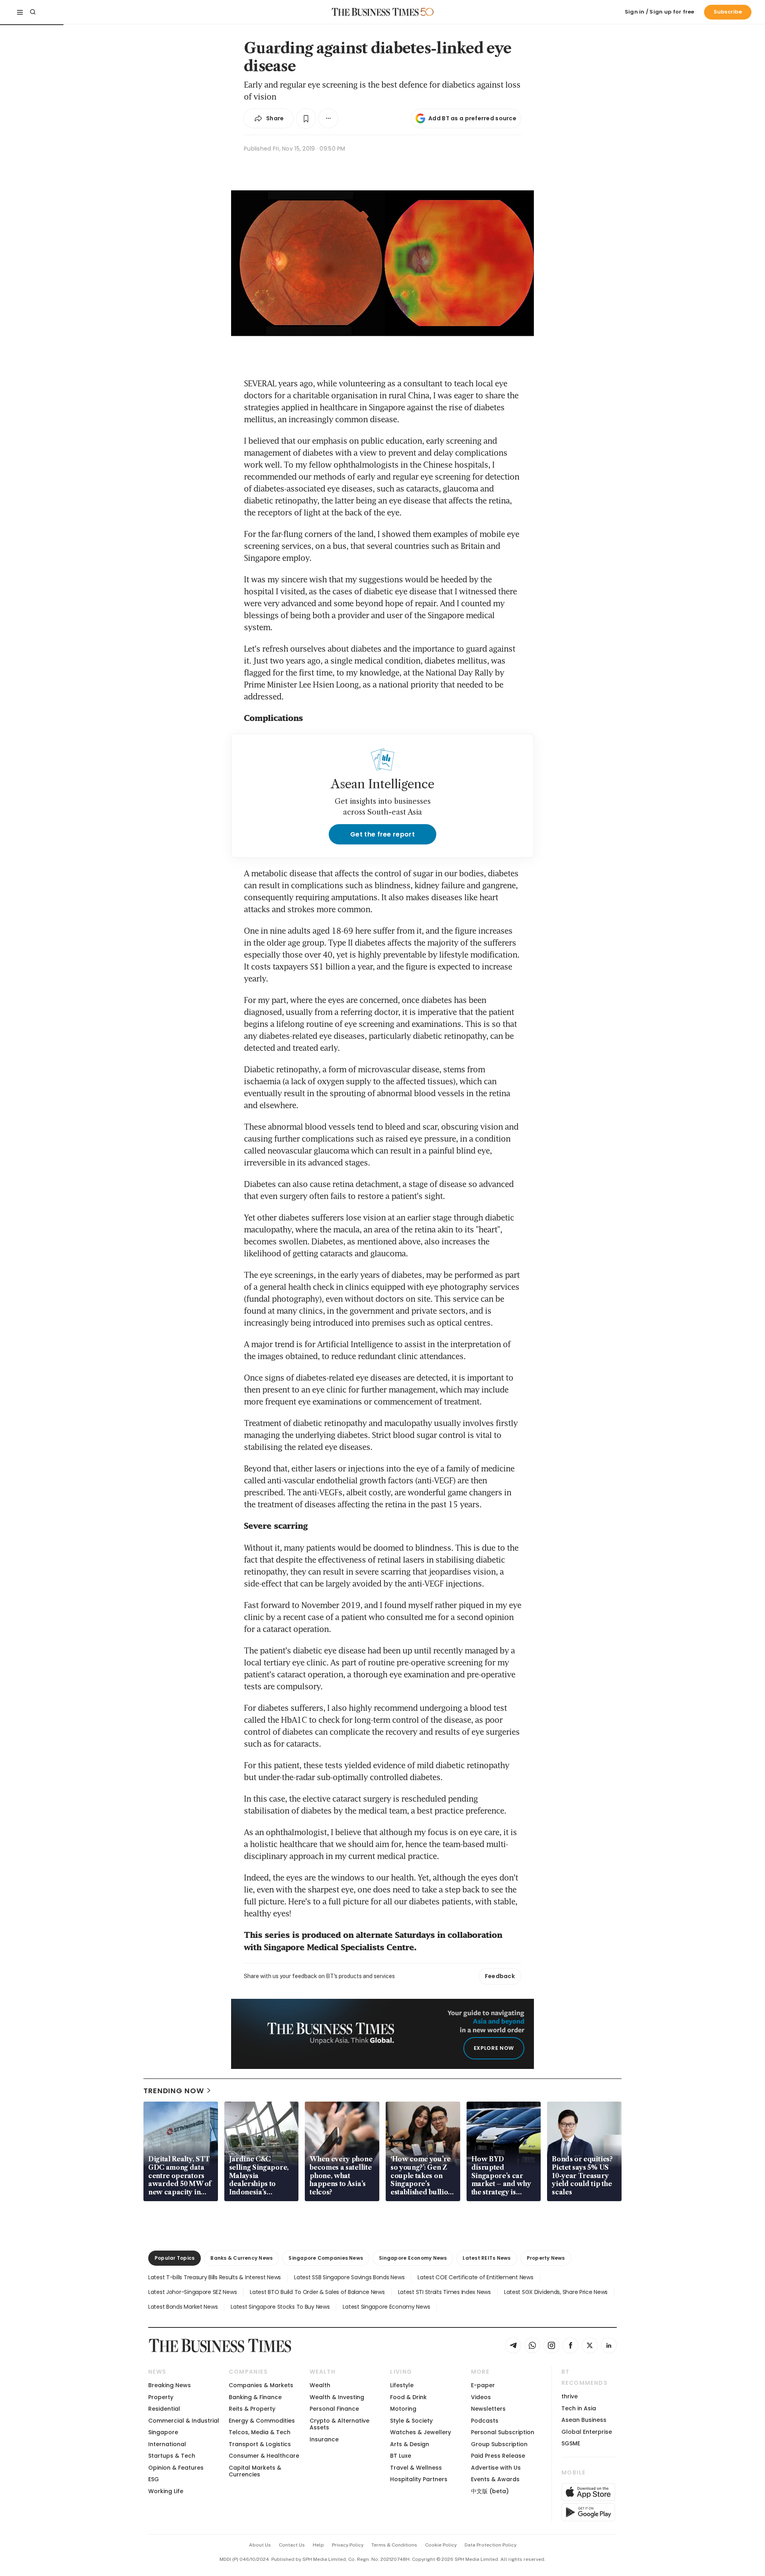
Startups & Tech (172, 2456)
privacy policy (348, 2545)
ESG (154, 2479)
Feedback (500, 1976)
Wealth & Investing (337, 2397)
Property (161, 2397)
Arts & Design (410, 2444)
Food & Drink (408, 2397)
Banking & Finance (255, 2397)
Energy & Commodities (262, 2421)
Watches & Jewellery (421, 2432)
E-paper (483, 2385)
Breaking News (170, 2385)
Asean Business (584, 2420)
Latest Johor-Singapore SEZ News (192, 2292)
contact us (292, 2545)
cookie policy (441, 2545)
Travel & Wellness (416, 2468)
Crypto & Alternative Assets (339, 2424)
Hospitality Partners (419, 2479)
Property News (546, 2258)
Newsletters (488, 2409)
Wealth (320, 2385)
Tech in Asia (579, 2408)
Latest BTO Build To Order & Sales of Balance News (317, 2292)
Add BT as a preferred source (472, 118)
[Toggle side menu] (20, 12)
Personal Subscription (503, 2432)
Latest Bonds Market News (183, 2307)
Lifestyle (402, 2385)
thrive (570, 2396)
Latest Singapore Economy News (386, 2307)
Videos (481, 2397)
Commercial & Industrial (184, 2421)
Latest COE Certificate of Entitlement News (475, 2277)
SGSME (571, 2443)
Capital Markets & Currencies (255, 2471)
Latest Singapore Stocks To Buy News (280, 2307)
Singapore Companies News (326, 2258)
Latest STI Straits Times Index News (444, 2292)
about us (260, 2545)
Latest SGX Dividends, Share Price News (556, 2292)
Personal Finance (334, 2409)
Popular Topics (175, 2258)
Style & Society (411, 2421)
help (318, 2545)
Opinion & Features (176, 2468)
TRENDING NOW (174, 2091)
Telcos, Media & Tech (260, 2432)
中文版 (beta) (490, 2491)
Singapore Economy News (413, 2258)
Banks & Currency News (241, 2258)
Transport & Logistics (260, 2444)
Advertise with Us (496, 2468)
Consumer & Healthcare (264, 2456)
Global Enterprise (587, 2432)
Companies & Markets (261, 2385)
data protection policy (490, 2545)
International (167, 2444)
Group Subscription (499, 2444)
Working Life (166, 2491)
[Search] (33, 12)
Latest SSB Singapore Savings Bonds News (349, 2277)
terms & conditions (394, 2545)
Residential (164, 2409)
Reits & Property (252, 2409)
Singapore (163, 2432)
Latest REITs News (486, 2258)
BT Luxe (401, 2456)
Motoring (403, 2409)
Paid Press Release (498, 2456)
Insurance (324, 2439)
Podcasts (485, 2421)
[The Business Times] (375, 12)
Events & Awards (495, 2479)
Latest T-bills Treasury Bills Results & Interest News (215, 2277)
